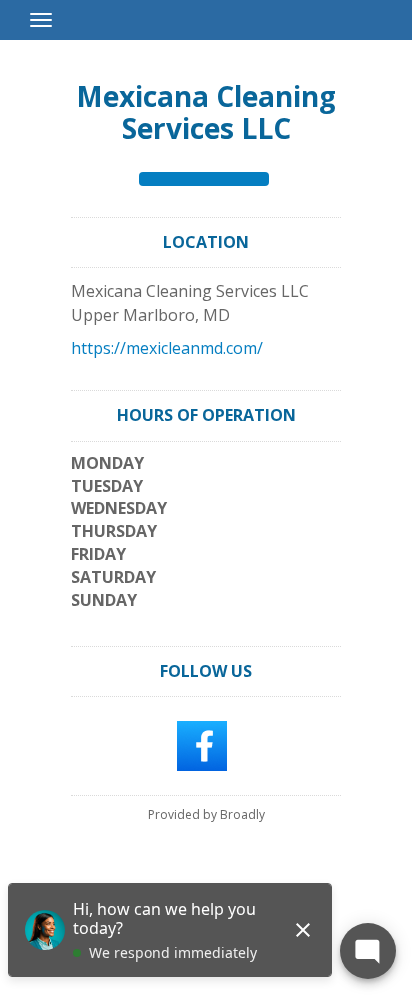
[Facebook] (202, 745)
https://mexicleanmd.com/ (167, 348)
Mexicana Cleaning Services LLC (206, 112)
